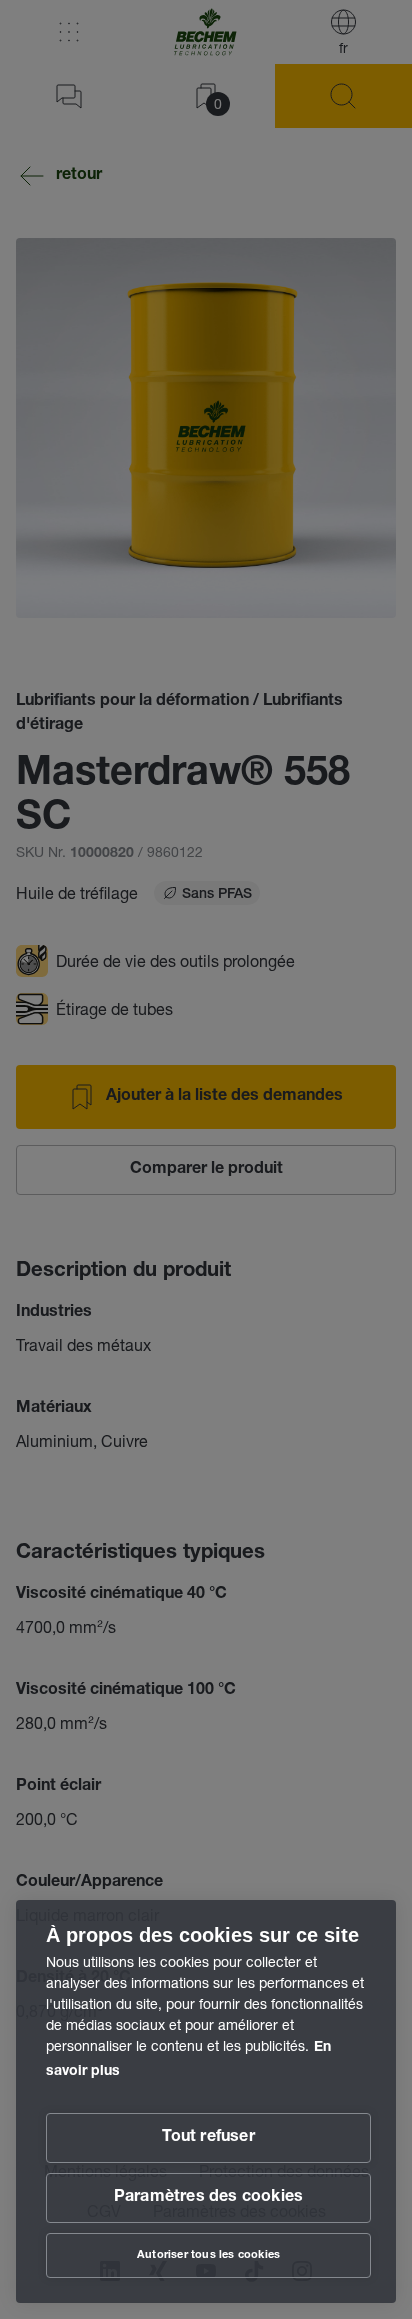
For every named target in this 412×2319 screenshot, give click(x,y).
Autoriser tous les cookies (208, 2255)
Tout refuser (208, 2138)
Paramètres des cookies (208, 2198)
